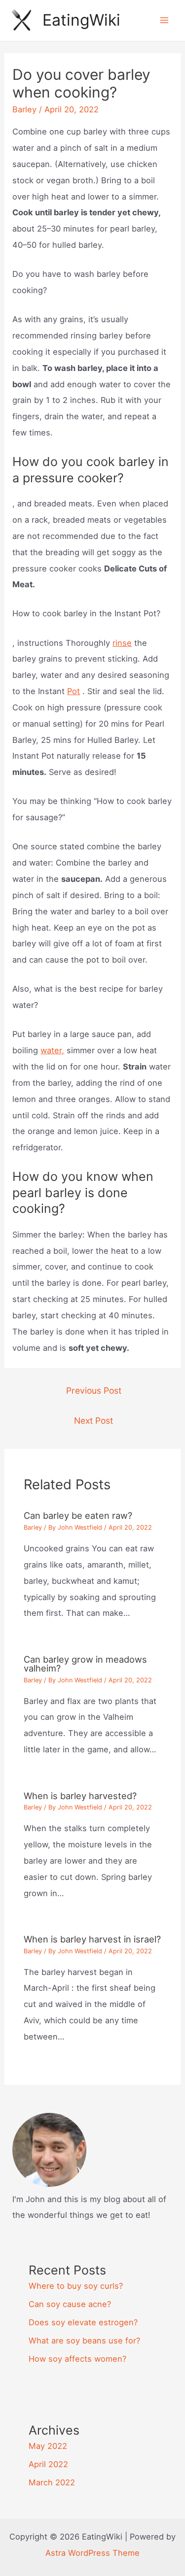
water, (52, 1050)
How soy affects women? (77, 2359)
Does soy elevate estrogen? (83, 2322)
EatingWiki (81, 20)
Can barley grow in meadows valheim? (85, 1664)
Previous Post (94, 1390)
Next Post (93, 1421)
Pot (74, 691)
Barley (24, 109)
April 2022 (48, 2464)
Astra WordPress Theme (92, 2553)
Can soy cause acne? (70, 2304)
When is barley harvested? (80, 1796)
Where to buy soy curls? (76, 2286)
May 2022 (48, 2446)
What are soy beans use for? (84, 2341)
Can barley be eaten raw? (78, 1515)
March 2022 (52, 2482)
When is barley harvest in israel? (92, 1939)
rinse (122, 643)
